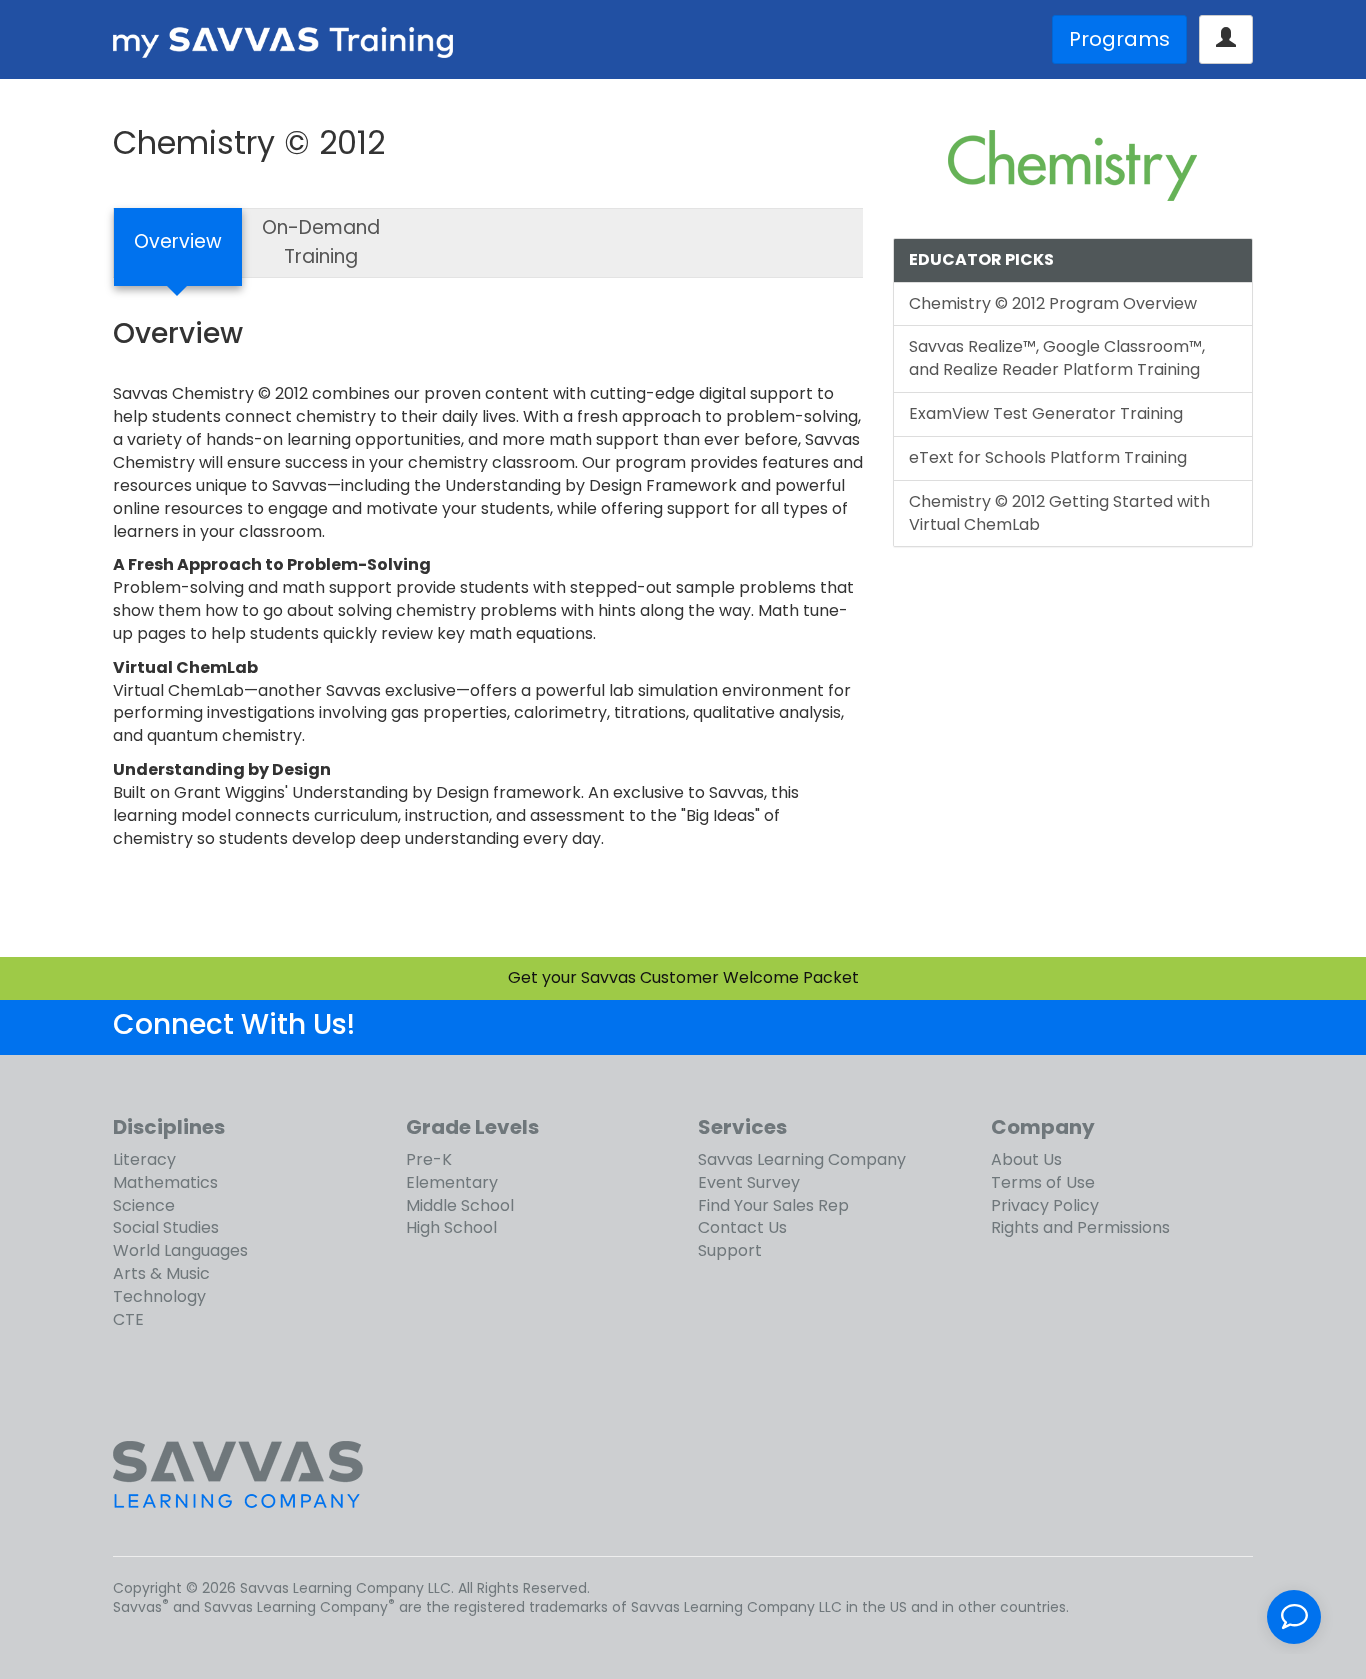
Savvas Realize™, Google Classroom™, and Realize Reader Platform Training (1057, 358)
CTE (128, 1319)
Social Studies (166, 1227)
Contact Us (742, 1227)
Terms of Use (1043, 1182)
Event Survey (749, 1182)
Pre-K (429, 1159)
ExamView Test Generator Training (1046, 413)
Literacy (144, 1159)
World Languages (180, 1250)
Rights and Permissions (1080, 1227)
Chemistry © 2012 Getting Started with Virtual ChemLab (1059, 513)
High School (451, 1227)
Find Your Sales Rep (773, 1205)
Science (144, 1205)
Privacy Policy (1045, 1205)
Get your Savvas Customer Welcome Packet (683, 977)
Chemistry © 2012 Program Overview (1053, 303)
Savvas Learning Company (802, 1159)
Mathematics (165, 1182)
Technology (159, 1296)
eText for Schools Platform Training (1048, 457)
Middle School (460, 1205)
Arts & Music (161, 1273)
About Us (1026, 1159)
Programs (1119, 39)
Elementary (452, 1182)
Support (730, 1250)
